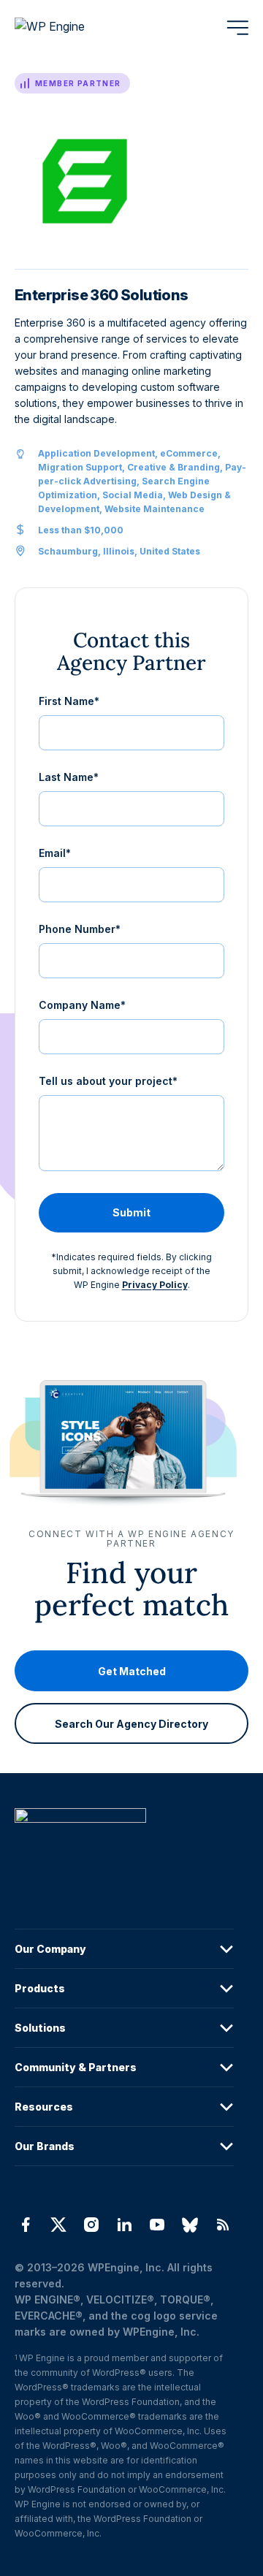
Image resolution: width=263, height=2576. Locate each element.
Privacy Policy (155, 1285)
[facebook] (25, 2225)
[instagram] (91, 2225)
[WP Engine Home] (69, 28)
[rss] (223, 2225)
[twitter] (58, 2225)
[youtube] (157, 2225)
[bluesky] (190, 2225)
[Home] (124, 1845)
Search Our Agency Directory (131, 1724)
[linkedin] (124, 2225)
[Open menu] (237, 28)
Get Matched (132, 1671)
